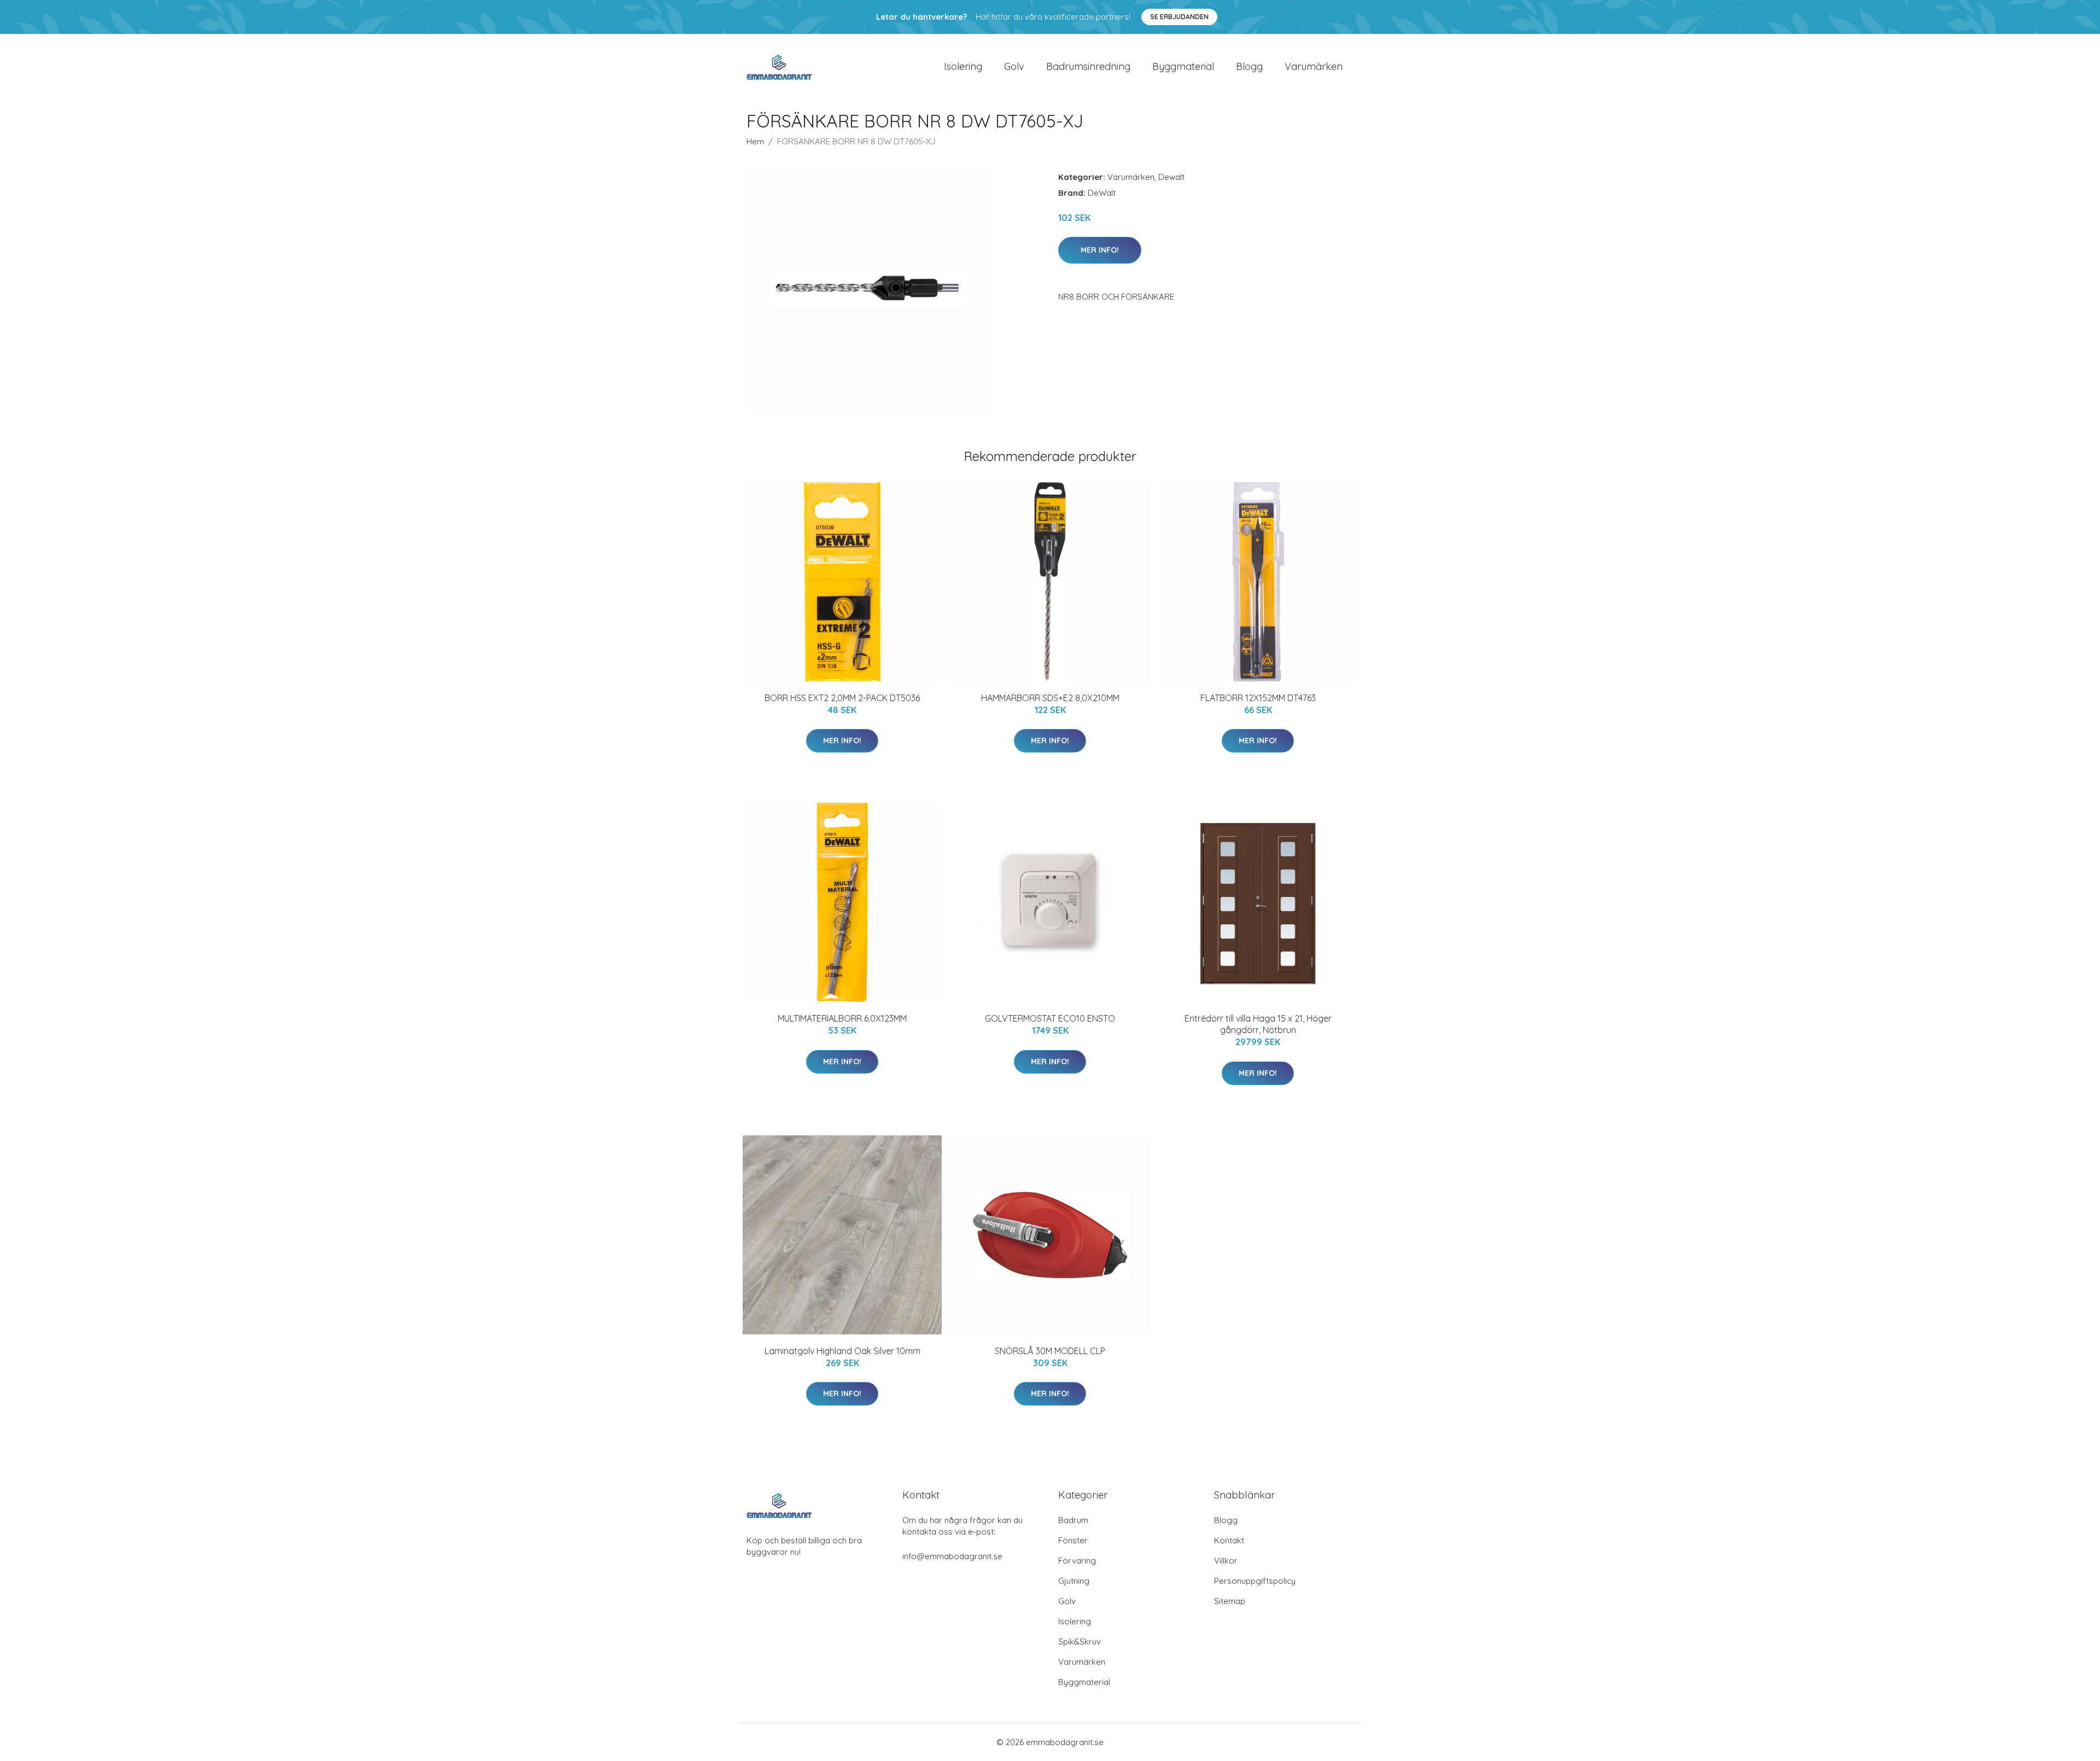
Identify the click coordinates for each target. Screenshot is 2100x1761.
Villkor (1226, 1561)
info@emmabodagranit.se (952, 1556)
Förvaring (1077, 1561)
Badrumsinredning (1088, 66)
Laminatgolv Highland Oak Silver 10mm (842, 1351)
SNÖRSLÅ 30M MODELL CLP (1050, 1351)
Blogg (1249, 66)
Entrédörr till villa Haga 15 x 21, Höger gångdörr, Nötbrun (1258, 1024)
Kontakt (1229, 1540)
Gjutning (1074, 1581)
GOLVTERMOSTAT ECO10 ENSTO (1050, 1018)
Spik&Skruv (1080, 1642)
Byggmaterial (1183, 66)
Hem (755, 141)
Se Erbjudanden (1179, 17)
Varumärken (1314, 66)
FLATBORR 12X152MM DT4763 (1258, 698)
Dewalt (1171, 177)
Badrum (1073, 1520)
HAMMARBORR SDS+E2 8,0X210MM (1050, 698)
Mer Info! (1100, 250)
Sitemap (1230, 1601)
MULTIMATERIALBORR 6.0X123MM (842, 1018)
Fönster (1073, 1540)
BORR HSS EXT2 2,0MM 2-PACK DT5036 (842, 698)
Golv (1014, 66)
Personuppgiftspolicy (1255, 1581)
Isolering (963, 66)
